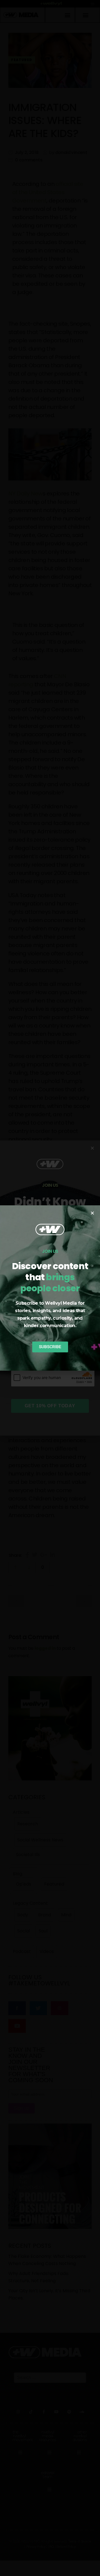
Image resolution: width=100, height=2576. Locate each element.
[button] (92, 1213)
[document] (50, 1288)
